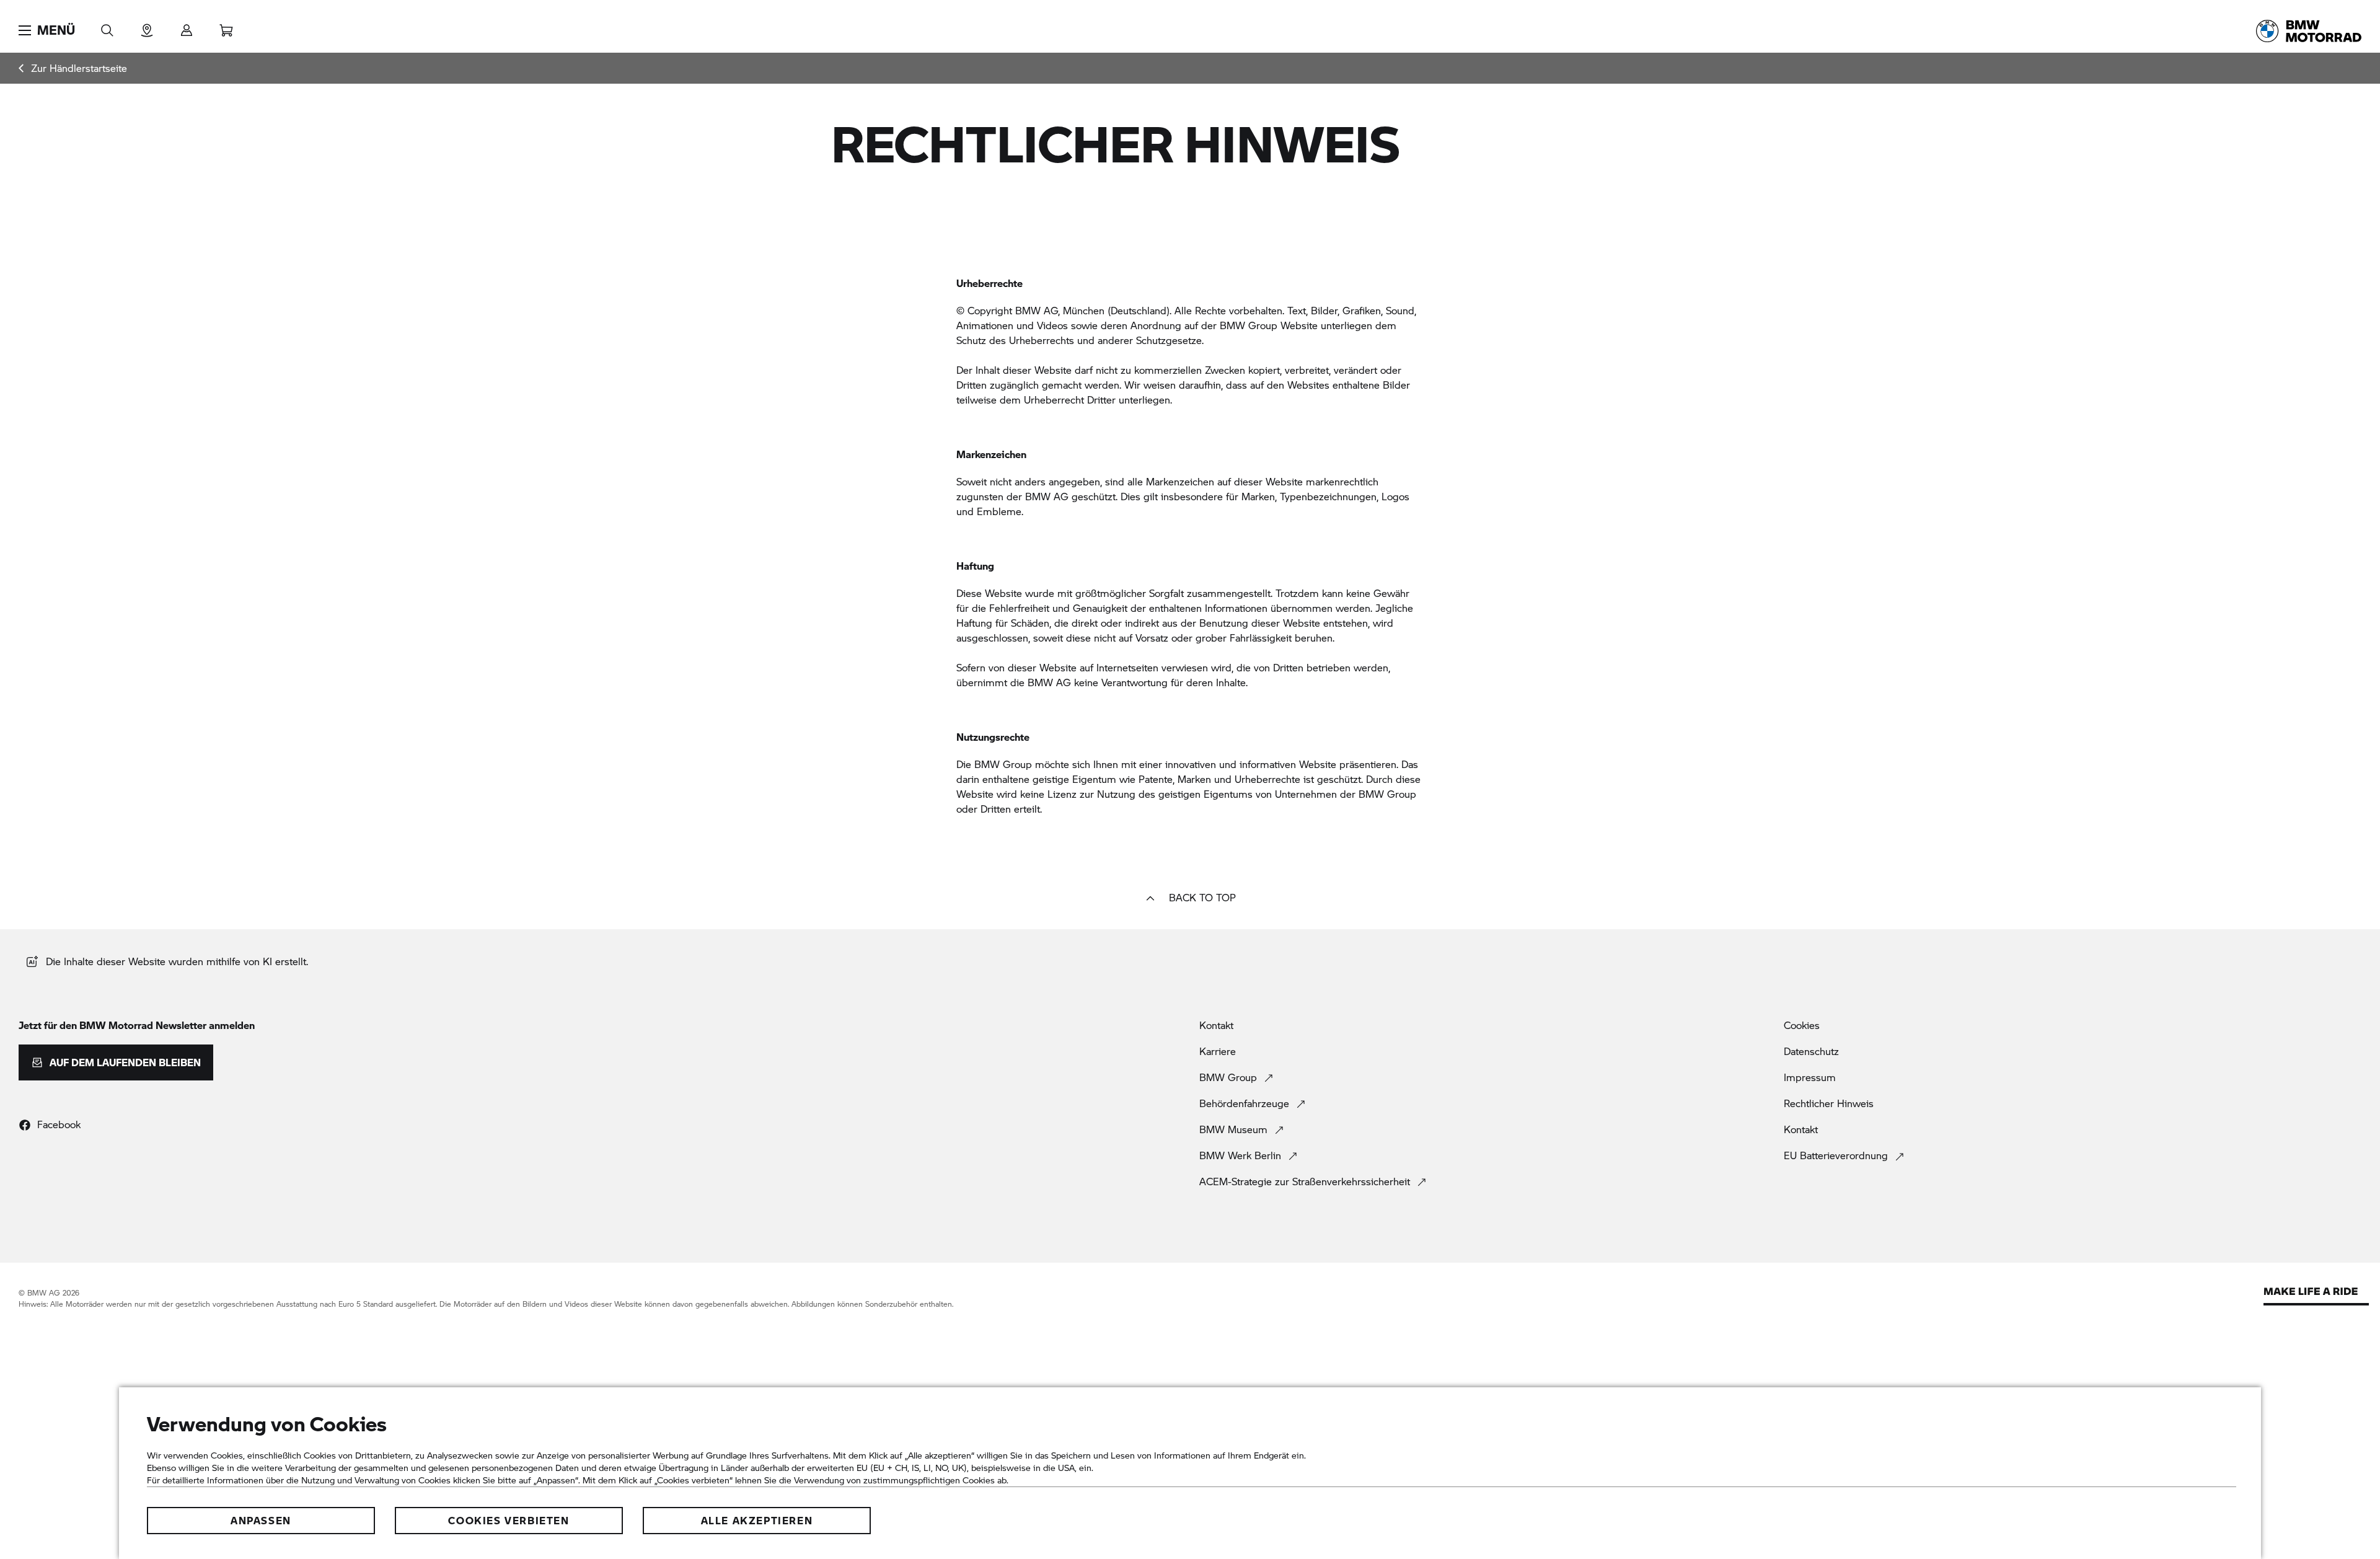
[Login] (187, 26)
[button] (47, 30)
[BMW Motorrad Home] (2309, 31)
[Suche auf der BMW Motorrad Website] (107, 26)
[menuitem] (73, 68)
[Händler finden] (147, 26)
